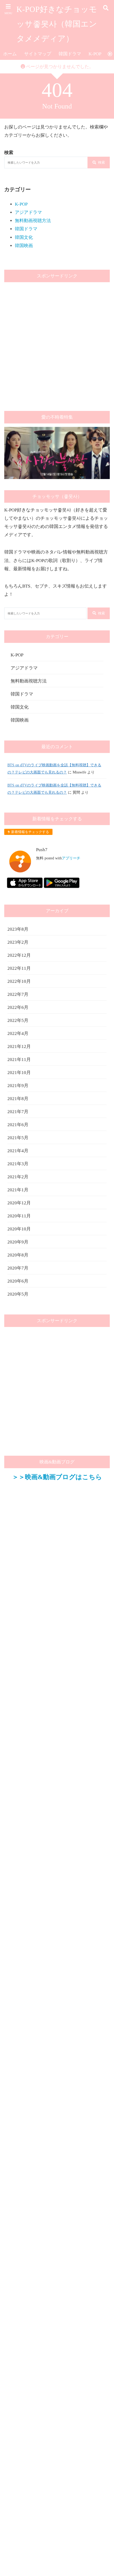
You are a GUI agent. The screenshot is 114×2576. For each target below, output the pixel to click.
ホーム (10, 54)
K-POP (95, 54)
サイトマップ (38, 54)
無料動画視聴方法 (33, 221)
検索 (102, 162)
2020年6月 (18, 1281)
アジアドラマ (28, 212)
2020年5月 (18, 1294)
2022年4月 (18, 1033)
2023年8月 (18, 929)
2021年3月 (18, 1164)
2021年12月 (19, 1046)
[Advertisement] (57, 343)
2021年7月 (18, 1112)
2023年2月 (18, 942)
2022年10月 (19, 981)
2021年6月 (18, 1125)
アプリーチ (71, 858)
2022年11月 (19, 968)
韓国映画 (24, 246)
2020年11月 (19, 1216)
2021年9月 (18, 1086)
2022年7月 (18, 994)
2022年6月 (18, 1007)
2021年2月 (18, 1177)
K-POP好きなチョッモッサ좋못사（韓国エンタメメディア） (57, 24)
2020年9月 (18, 1242)
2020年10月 (19, 1229)
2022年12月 (19, 955)
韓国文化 (24, 237)
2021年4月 (18, 1151)
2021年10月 (19, 1073)
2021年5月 (18, 1138)
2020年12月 (19, 1203)
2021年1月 (18, 1190)
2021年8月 (18, 1099)
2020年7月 (18, 1268)
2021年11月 (19, 1060)
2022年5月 (18, 1020)
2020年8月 (18, 1255)
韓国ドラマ (70, 54)
